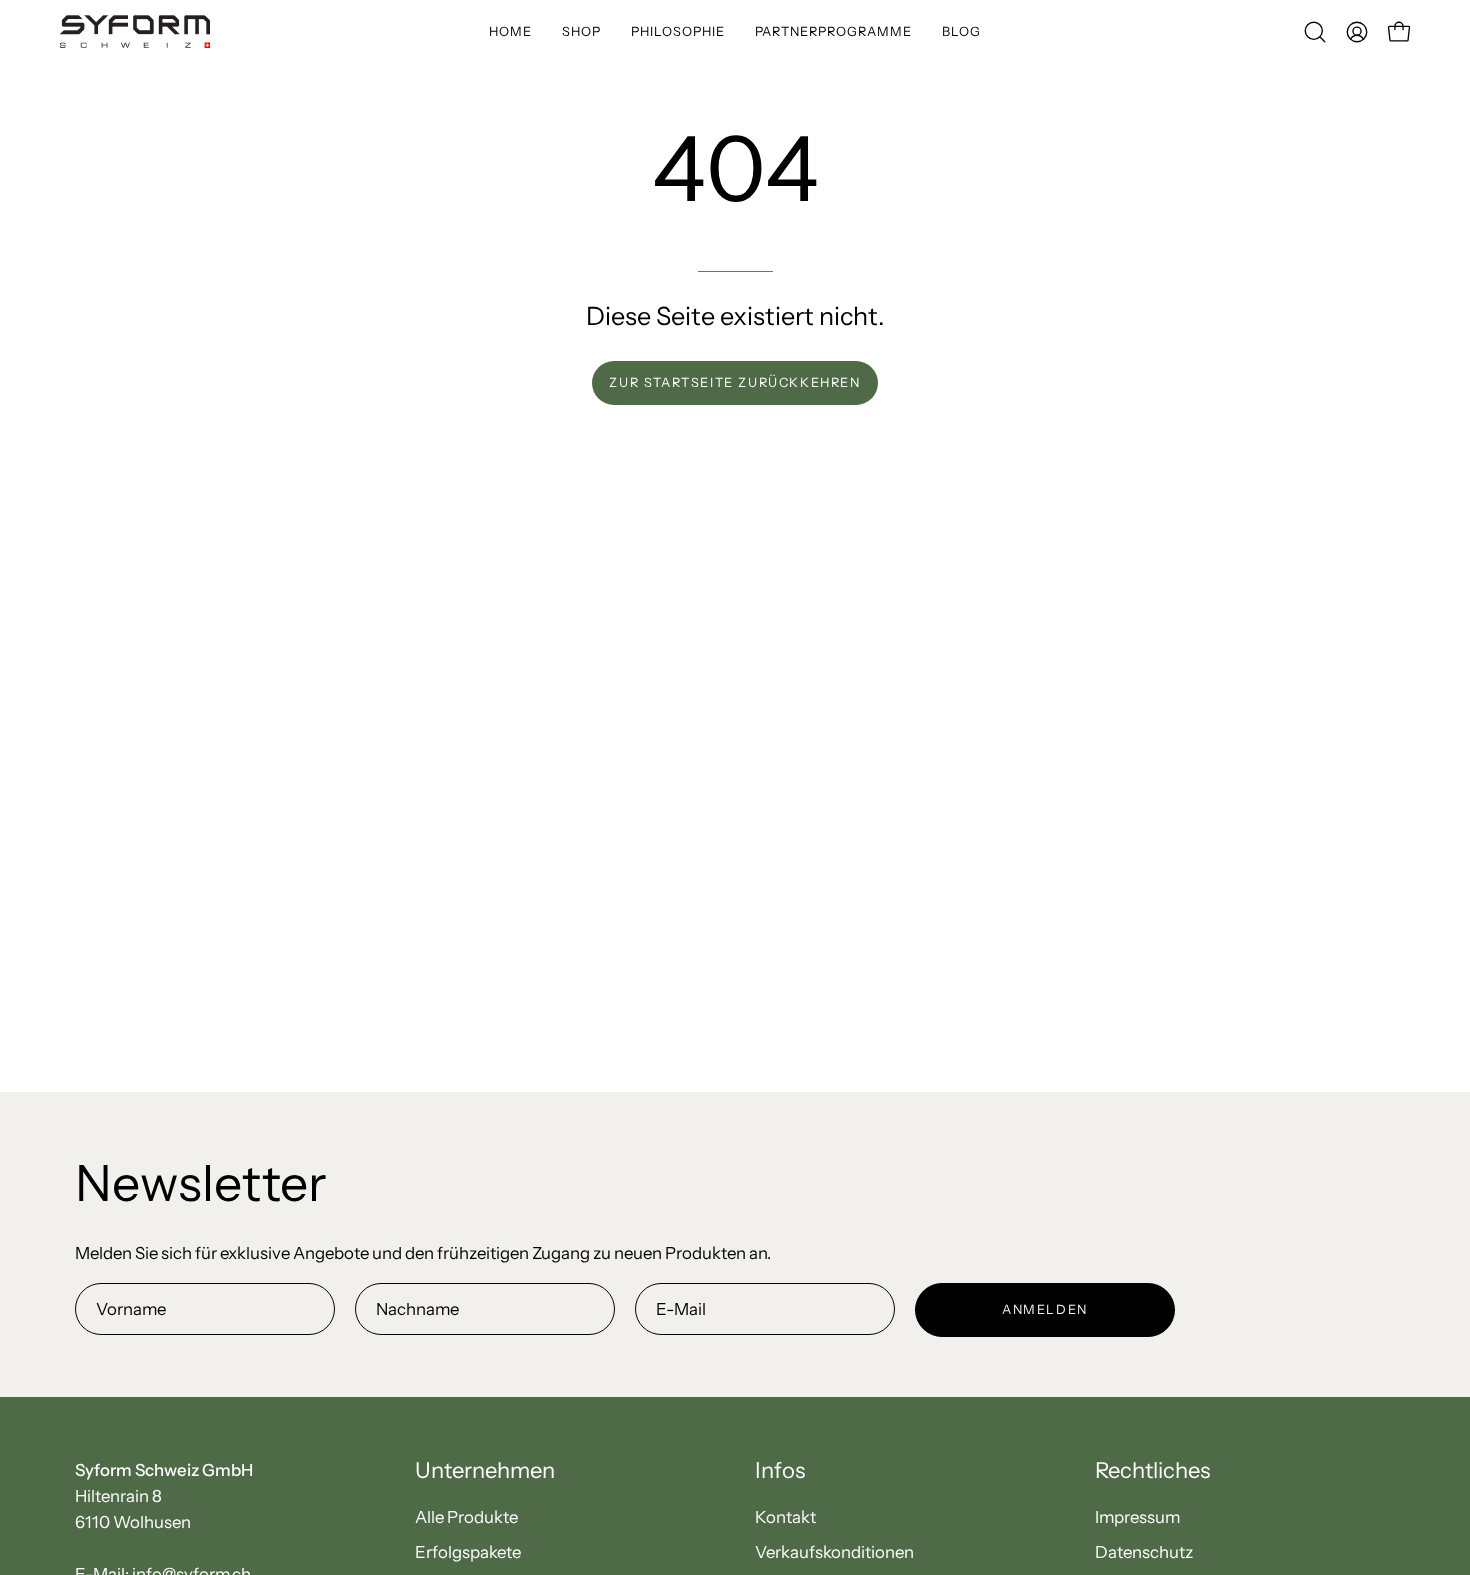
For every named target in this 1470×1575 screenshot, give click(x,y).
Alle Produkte (466, 1517)
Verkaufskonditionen (834, 1552)
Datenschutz (1144, 1552)
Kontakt (785, 1517)
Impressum (1137, 1517)
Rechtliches (1152, 1470)
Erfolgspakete (468, 1552)
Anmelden (1045, 1309)
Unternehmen (485, 1470)
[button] (678, 31)
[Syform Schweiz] (135, 31)
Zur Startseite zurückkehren (734, 382)
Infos (780, 1470)
